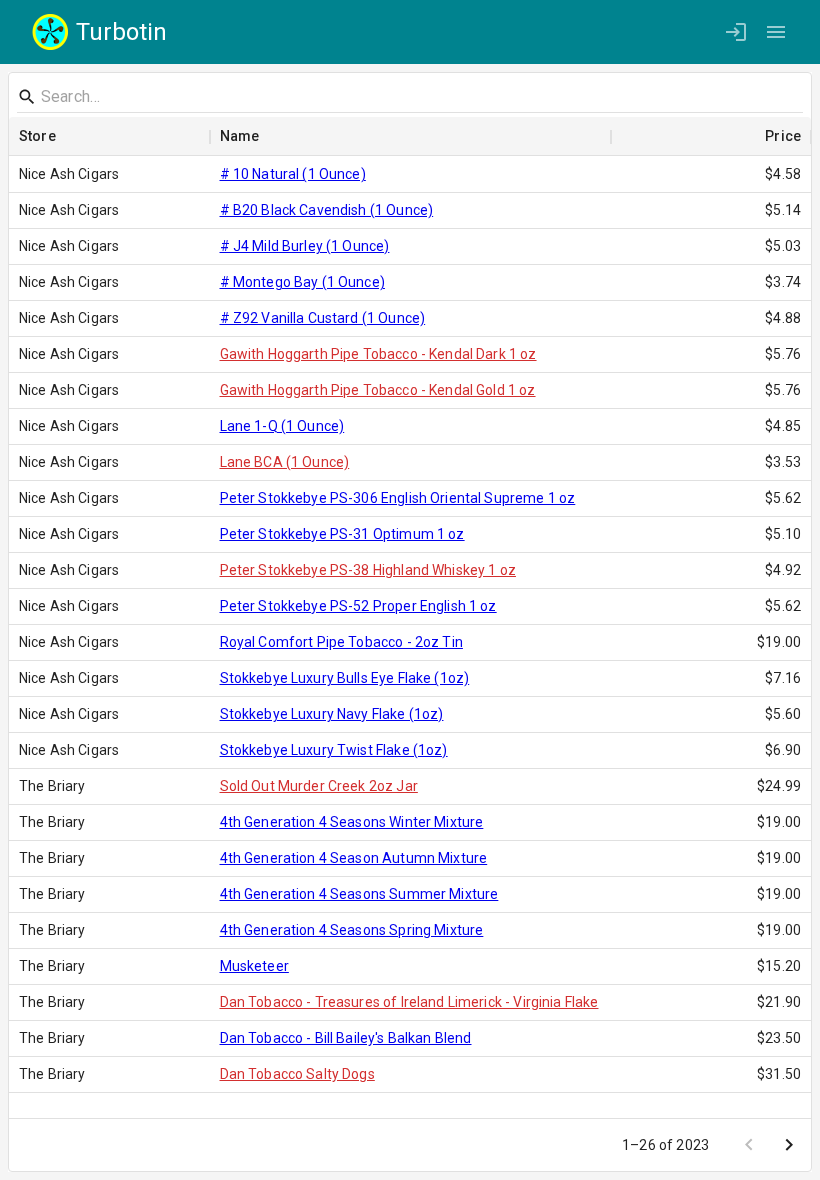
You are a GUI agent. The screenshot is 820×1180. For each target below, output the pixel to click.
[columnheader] (109, 136)
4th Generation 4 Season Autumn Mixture (354, 858)
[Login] (736, 32)
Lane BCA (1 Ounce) (285, 462)
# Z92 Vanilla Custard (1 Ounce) (323, 318)
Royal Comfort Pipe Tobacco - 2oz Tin (341, 642)
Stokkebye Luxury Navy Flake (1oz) (332, 714)
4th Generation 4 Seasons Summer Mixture (359, 894)
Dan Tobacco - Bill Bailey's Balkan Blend (346, 1038)
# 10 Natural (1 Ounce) (293, 174)
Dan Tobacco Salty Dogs (297, 1074)
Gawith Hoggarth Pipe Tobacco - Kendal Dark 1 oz (378, 354)
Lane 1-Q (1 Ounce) (282, 426)
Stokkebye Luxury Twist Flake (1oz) (334, 750)
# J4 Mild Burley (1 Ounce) (305, 246)
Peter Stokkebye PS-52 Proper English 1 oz (358, 606)
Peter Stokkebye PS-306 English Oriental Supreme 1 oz (398, 498)
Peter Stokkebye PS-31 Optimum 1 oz (342, 534)
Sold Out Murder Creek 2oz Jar (319, 786)
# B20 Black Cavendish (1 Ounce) (327, 210)
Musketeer (254, 966)
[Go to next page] (789, 1145)
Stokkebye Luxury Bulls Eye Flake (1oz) (345, 678)
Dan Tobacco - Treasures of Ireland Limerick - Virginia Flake (409, 1002)
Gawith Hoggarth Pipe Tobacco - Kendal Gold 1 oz (378, 390)
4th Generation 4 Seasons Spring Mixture (352, 930)
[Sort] (70, 137)
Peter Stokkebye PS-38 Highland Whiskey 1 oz (368, 570)
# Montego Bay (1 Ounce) (302, 282)
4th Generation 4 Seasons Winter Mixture (352, 822)
